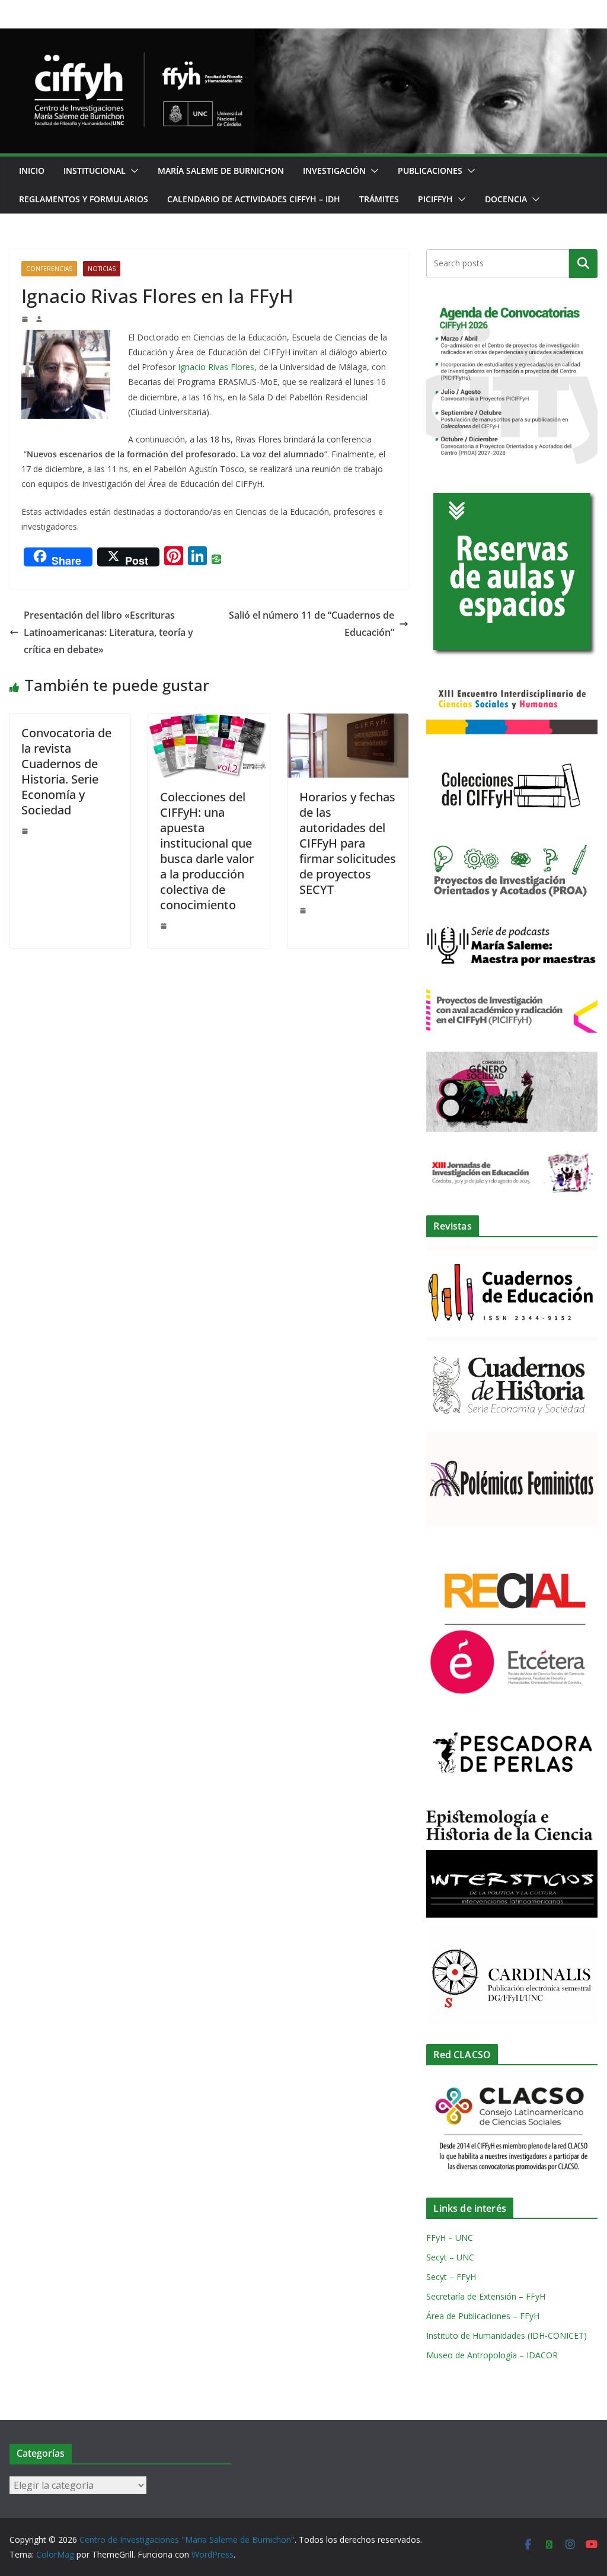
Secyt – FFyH (451, 2277)
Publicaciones (430, 171)
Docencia (506, 199)
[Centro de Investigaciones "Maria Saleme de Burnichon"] (303, 37)
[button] (132, 171)
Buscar (583, 263)
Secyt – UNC (450, 2257)
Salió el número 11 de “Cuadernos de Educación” (312, 624)
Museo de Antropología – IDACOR (492, 2355)
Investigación (334, 171)
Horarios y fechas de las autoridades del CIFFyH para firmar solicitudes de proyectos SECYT (348, 843)
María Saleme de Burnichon (221, 171)
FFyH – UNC (450, 2238)
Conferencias (49, 269)
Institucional (95, 171)
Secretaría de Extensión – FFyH (486, 2296)
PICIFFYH (435, 199)
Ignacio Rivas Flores (216, 367)
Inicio (32, 171)
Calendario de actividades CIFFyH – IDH (254, 199)
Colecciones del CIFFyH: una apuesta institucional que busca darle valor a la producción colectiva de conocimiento (207, 851)
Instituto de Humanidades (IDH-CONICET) (507, 2335)
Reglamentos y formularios (84, 199)
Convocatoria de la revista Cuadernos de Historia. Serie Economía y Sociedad (66, 771)
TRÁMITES (379, 199)
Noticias (102, 269)
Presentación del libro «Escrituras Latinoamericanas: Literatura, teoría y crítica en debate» (108, 632)
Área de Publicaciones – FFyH (483, 2316)
